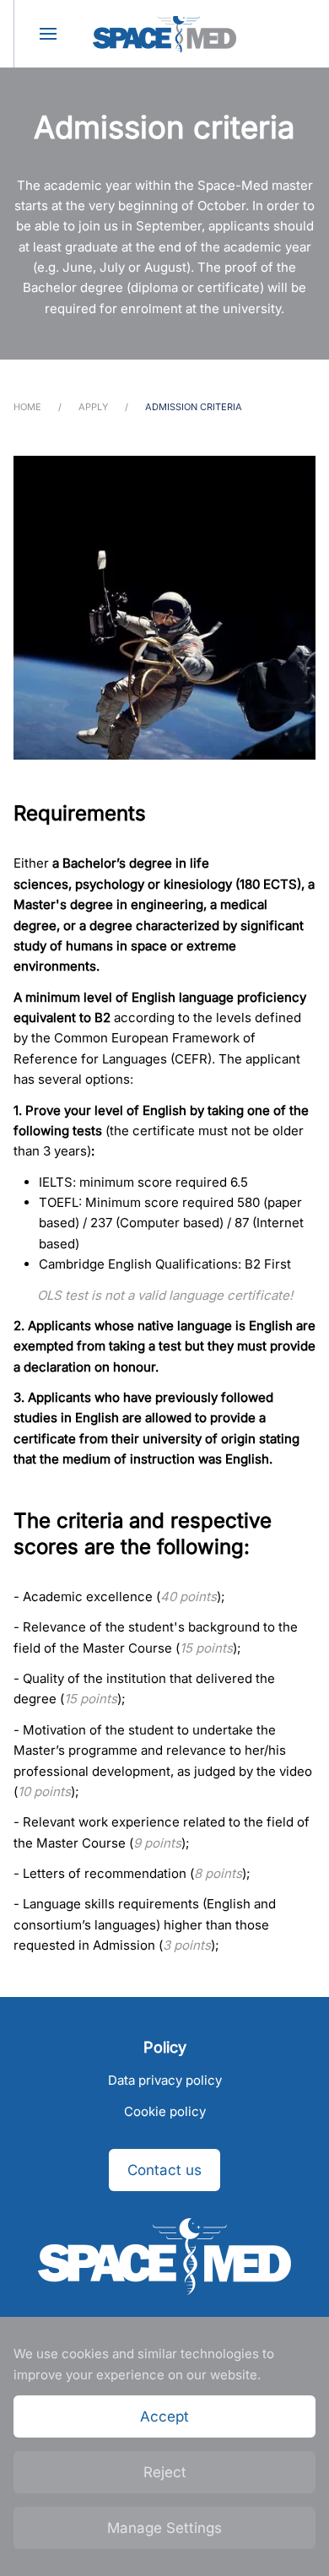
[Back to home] (164, 34)
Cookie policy (165, 2111)
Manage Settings (164, 2528)
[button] (47, 34)
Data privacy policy (165, 2080)
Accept (164, 2416)
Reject (165, 2472)
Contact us (164, 2170)
